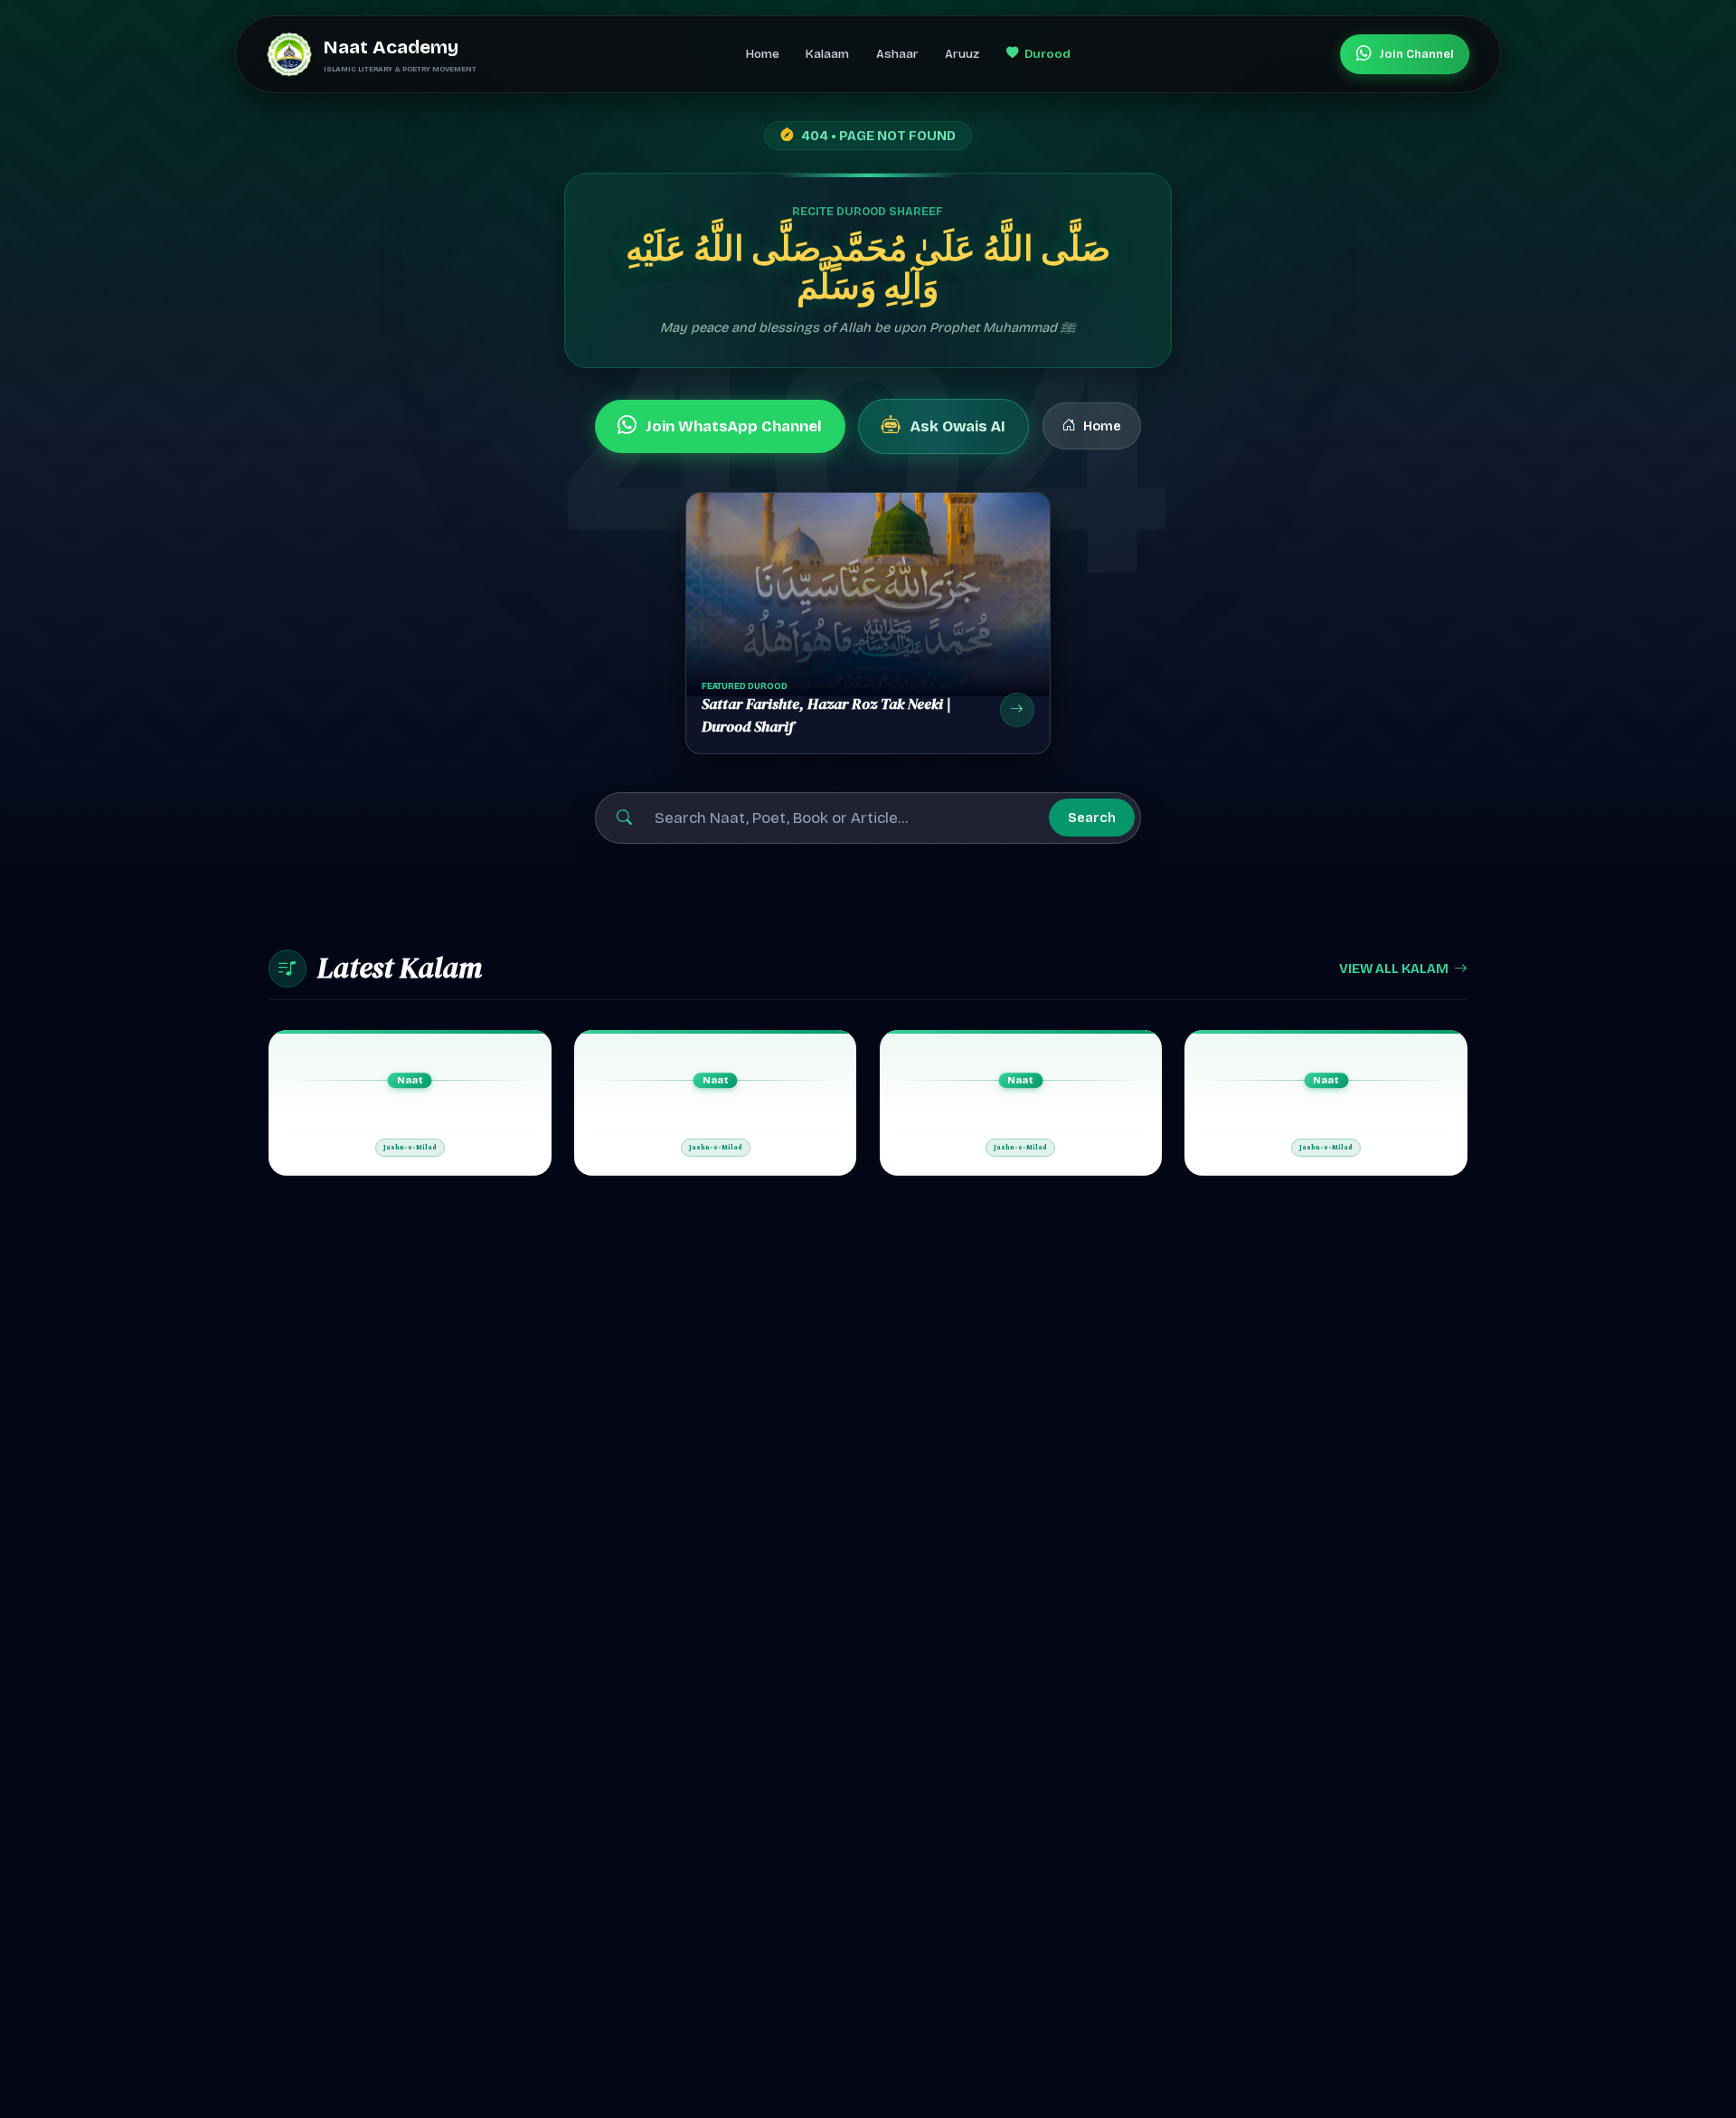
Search (1092, 818)
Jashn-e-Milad (410, 1148)
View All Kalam (1394, 969)
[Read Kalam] (410, 1103)
